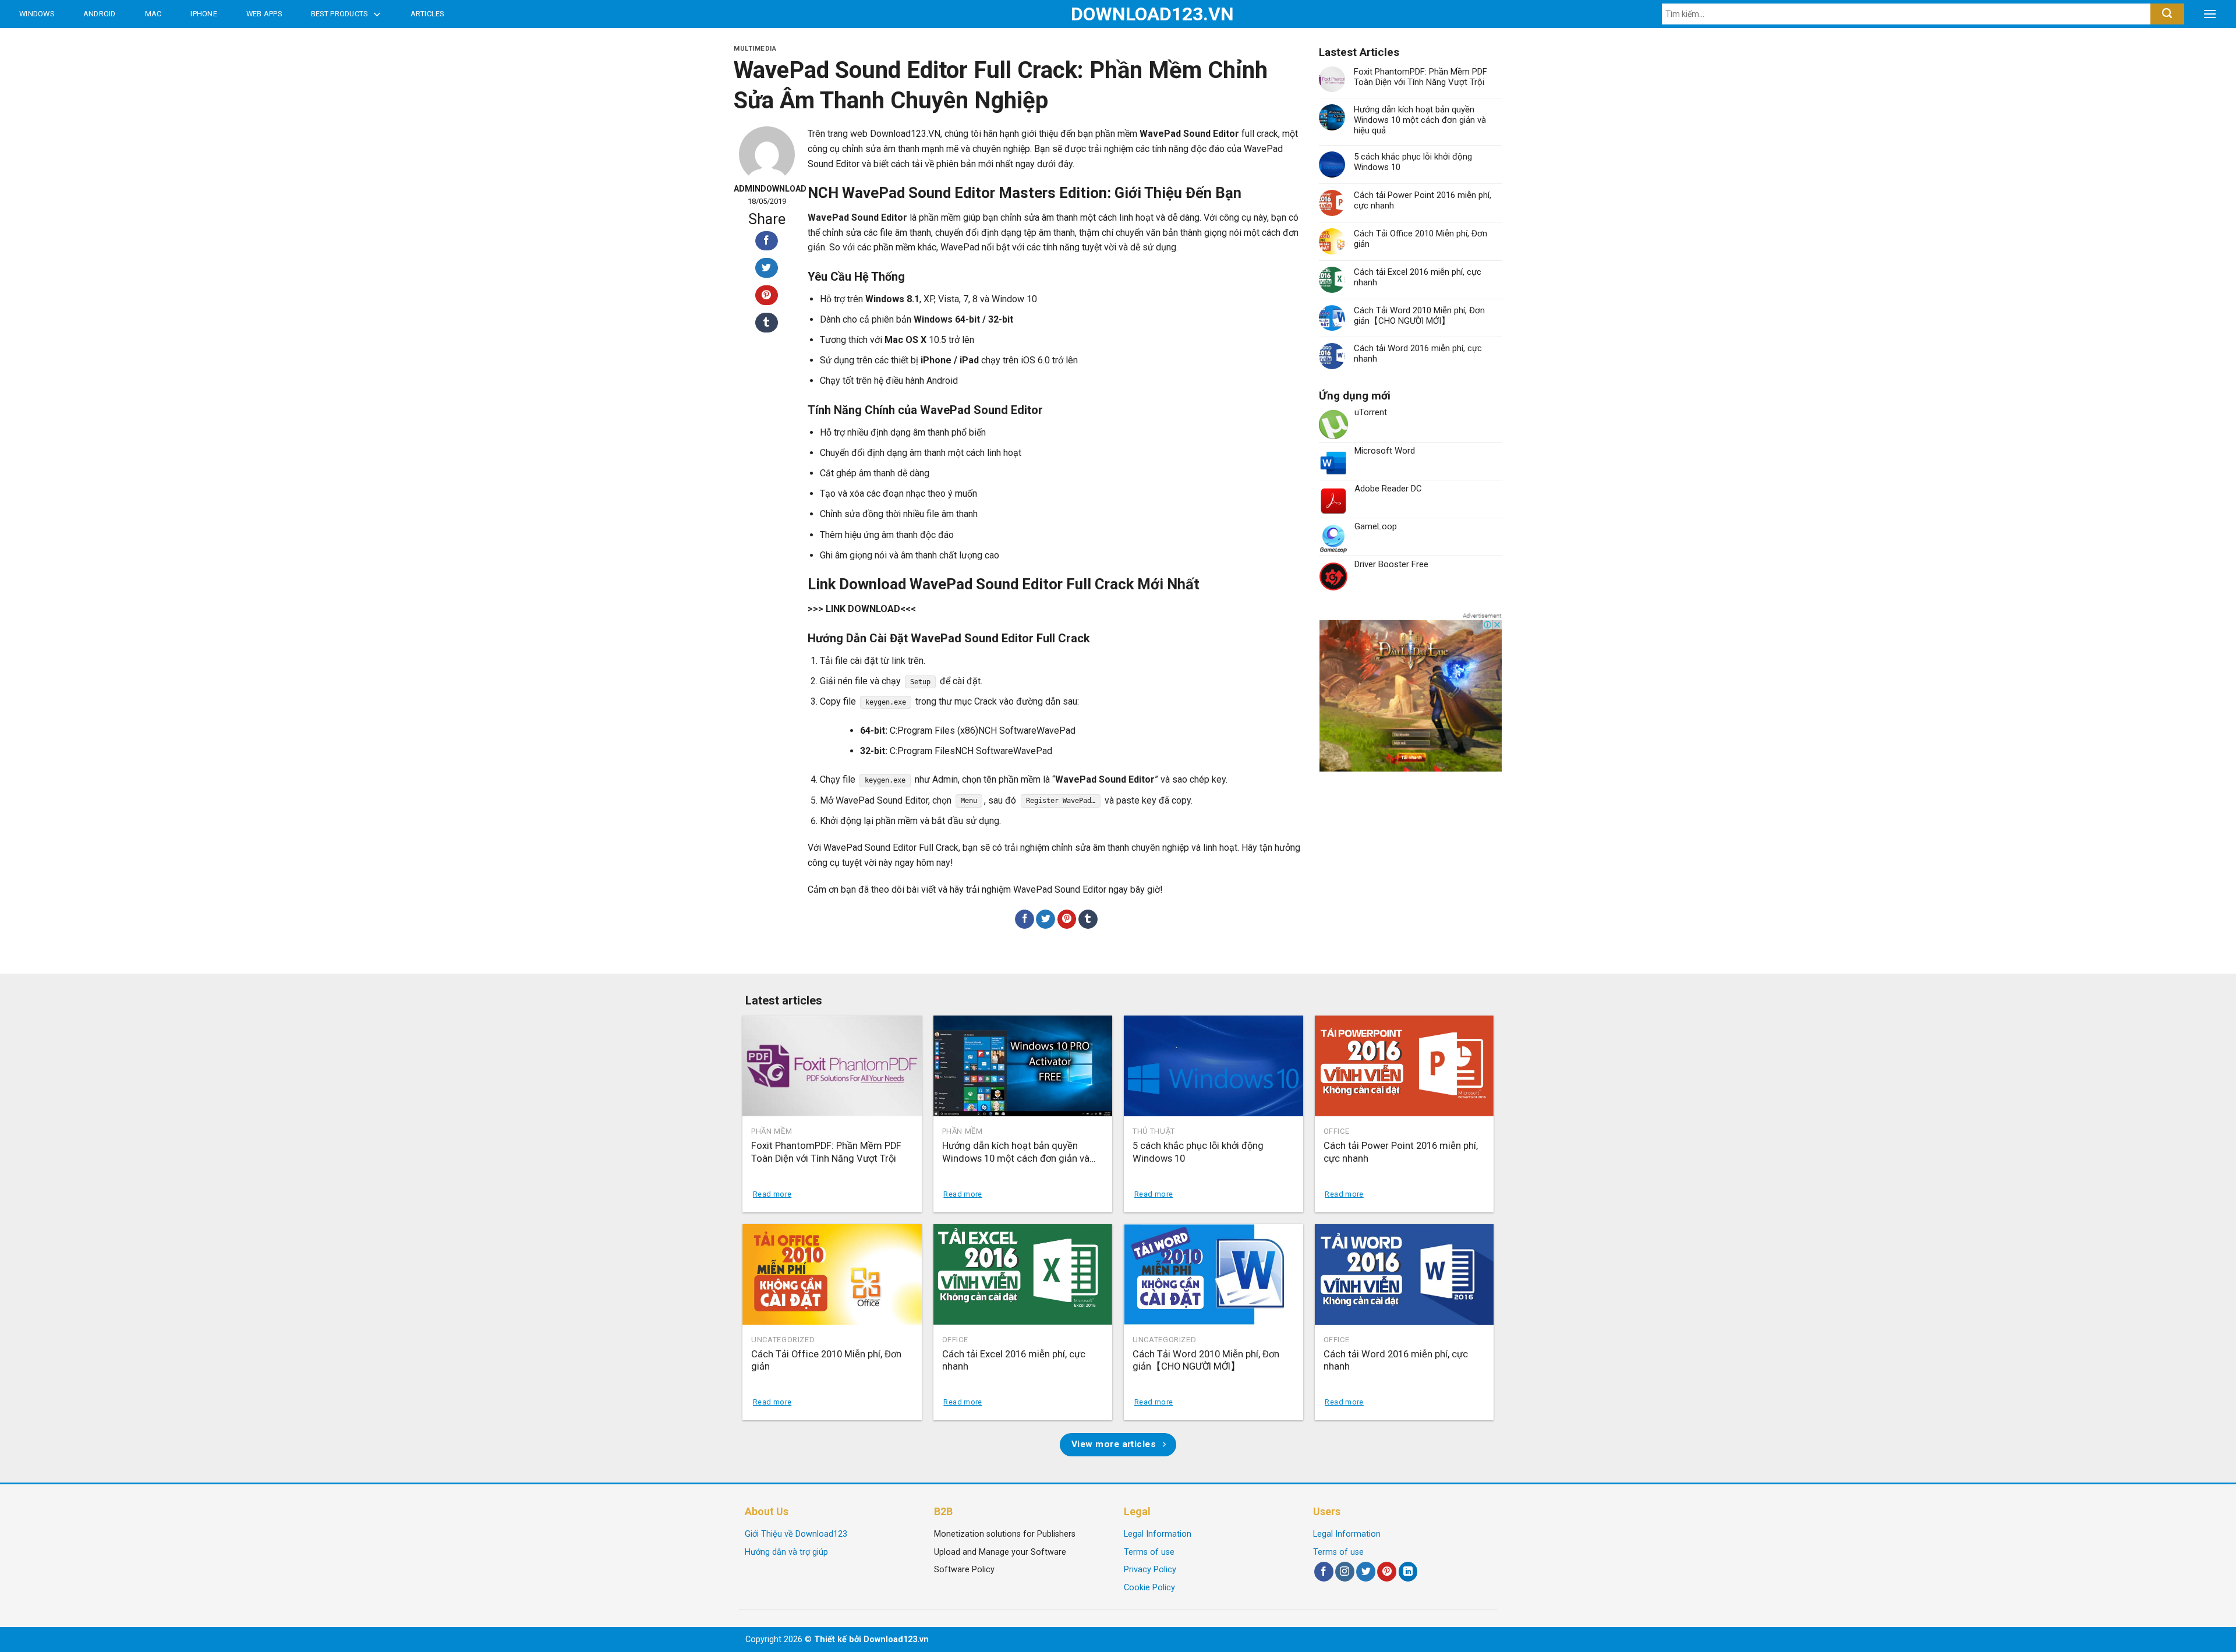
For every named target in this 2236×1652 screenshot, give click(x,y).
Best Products (339, 14)
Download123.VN (1118, 14)
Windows (37, 14)
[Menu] (2210, 14)
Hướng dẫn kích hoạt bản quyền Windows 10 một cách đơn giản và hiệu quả (1420, 120)
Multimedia (755, 49)
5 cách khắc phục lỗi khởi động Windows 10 (1413, 162)
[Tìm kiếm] (2167, 14)
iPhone (204, 14)
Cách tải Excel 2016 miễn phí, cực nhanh (1418, 277)
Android (100, 14)
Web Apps (264, 14)
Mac (153, 14)
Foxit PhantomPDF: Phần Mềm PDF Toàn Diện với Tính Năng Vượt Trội (1421, 77)
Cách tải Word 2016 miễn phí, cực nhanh (1418, 353)
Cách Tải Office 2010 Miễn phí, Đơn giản (1421, 239)
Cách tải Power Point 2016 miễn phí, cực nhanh (1423, 200)
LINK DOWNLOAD (863, 609)
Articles (427, 14)
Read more (772, 1194)
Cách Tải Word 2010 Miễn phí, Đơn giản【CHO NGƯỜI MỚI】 (1419, 316)
